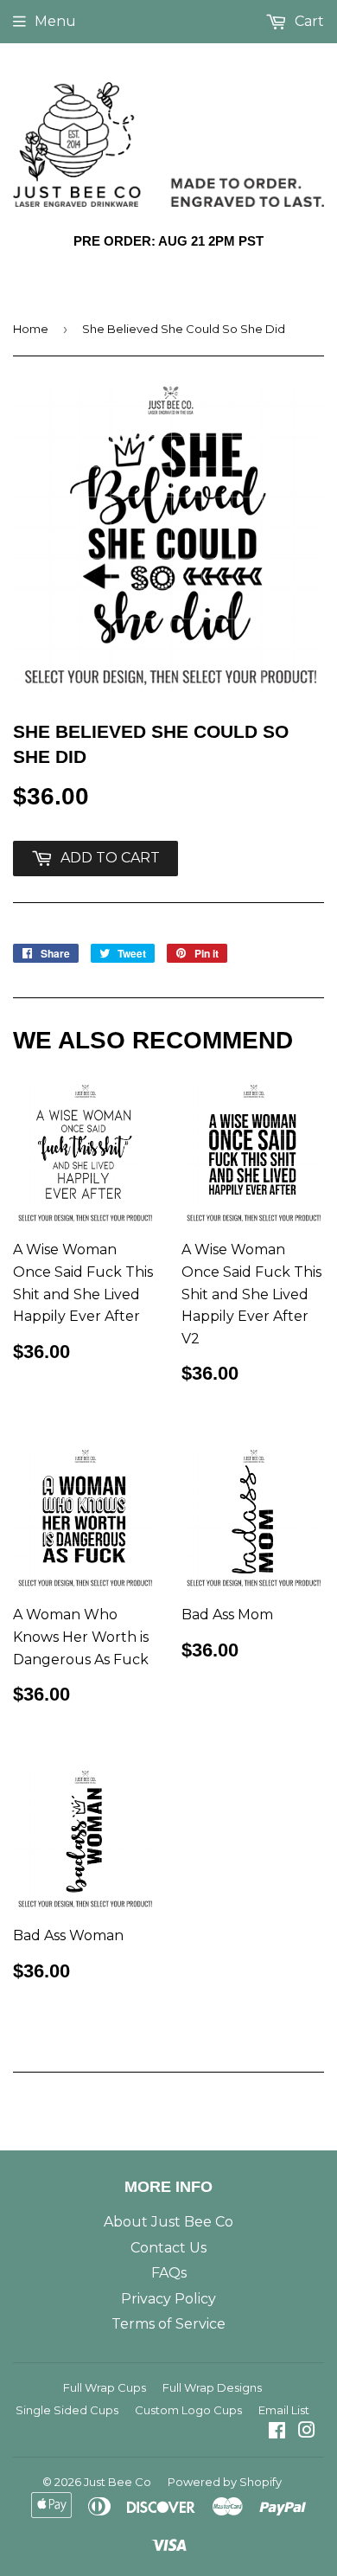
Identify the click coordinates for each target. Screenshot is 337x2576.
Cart (308, 21)
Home (31, 329)
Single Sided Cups (67, 2410)
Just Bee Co (118, 2482)
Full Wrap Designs (212, 2387)
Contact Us (168, 2248)
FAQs (169, 2273)
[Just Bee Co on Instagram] (307, 2432)
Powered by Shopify (225, 2482)
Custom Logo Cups (188, 2410)
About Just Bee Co (168, 2222)
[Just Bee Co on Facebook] (277, 2432)
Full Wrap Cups (105, 2387)
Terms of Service (168, 2324)
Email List (284, 2410)
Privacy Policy (168, 2299)
